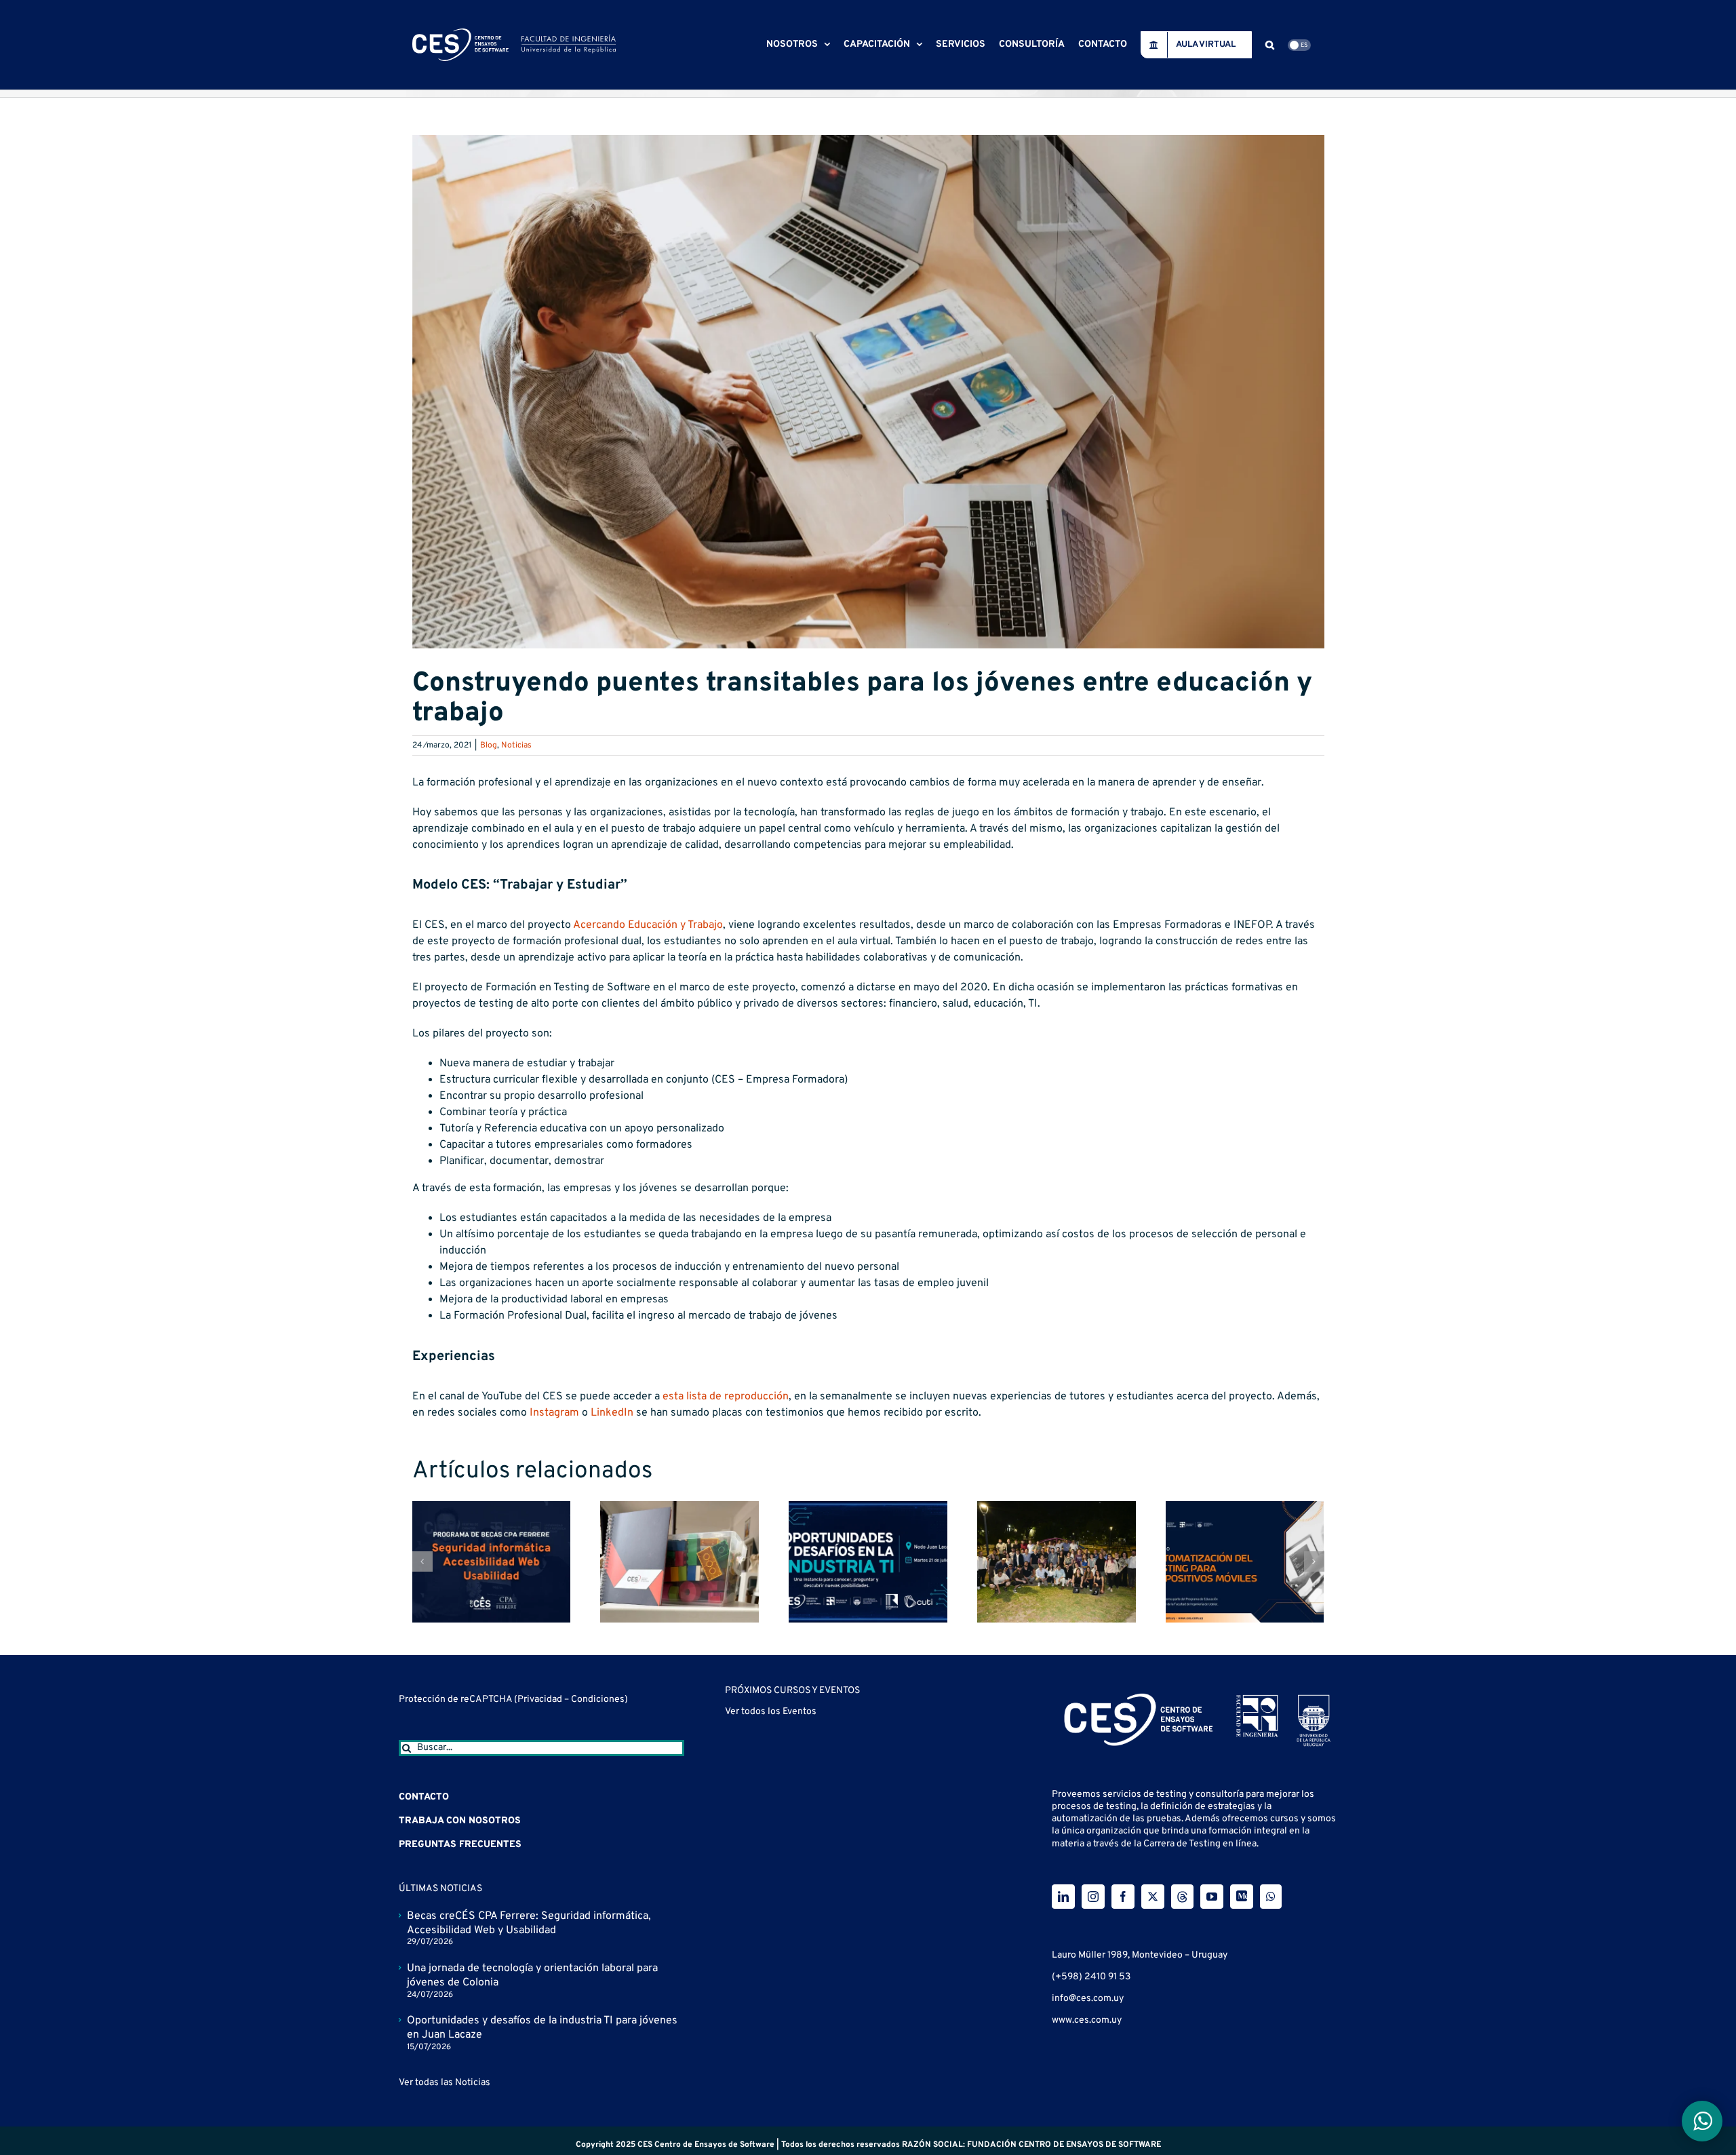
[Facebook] (1123, 1897)
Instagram (554, 1413)
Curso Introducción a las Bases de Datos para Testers (854, 1889)
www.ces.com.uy (1087, 2020)
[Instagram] (1093, 1897)
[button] (1270, 45)
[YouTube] (1212, 1897)
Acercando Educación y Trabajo (648, 925)
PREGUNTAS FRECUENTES (460, 1845)
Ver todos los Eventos (771, 1944)
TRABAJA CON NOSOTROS (460, 1821)
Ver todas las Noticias (445, 2083)
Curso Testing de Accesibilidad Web (811, 1833)
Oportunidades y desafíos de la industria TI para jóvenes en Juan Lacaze (542, 2028)
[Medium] (1242, 1897)
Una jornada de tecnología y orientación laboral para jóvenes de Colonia (532, 1976)
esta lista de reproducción (726, 1397)
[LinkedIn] (1063, 1897)
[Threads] (1182, 1897)
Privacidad (541, 1700)
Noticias (516, 745)
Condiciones (598, 1700)
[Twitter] (1153, 1897)
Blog (489, 745)
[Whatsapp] (1271, 1897)
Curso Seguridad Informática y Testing (817, 1777)
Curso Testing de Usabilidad (792, 1721)
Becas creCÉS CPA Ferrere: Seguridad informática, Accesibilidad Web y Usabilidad (529, 1923)
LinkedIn (612, 1413)
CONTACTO (424, 1797)
